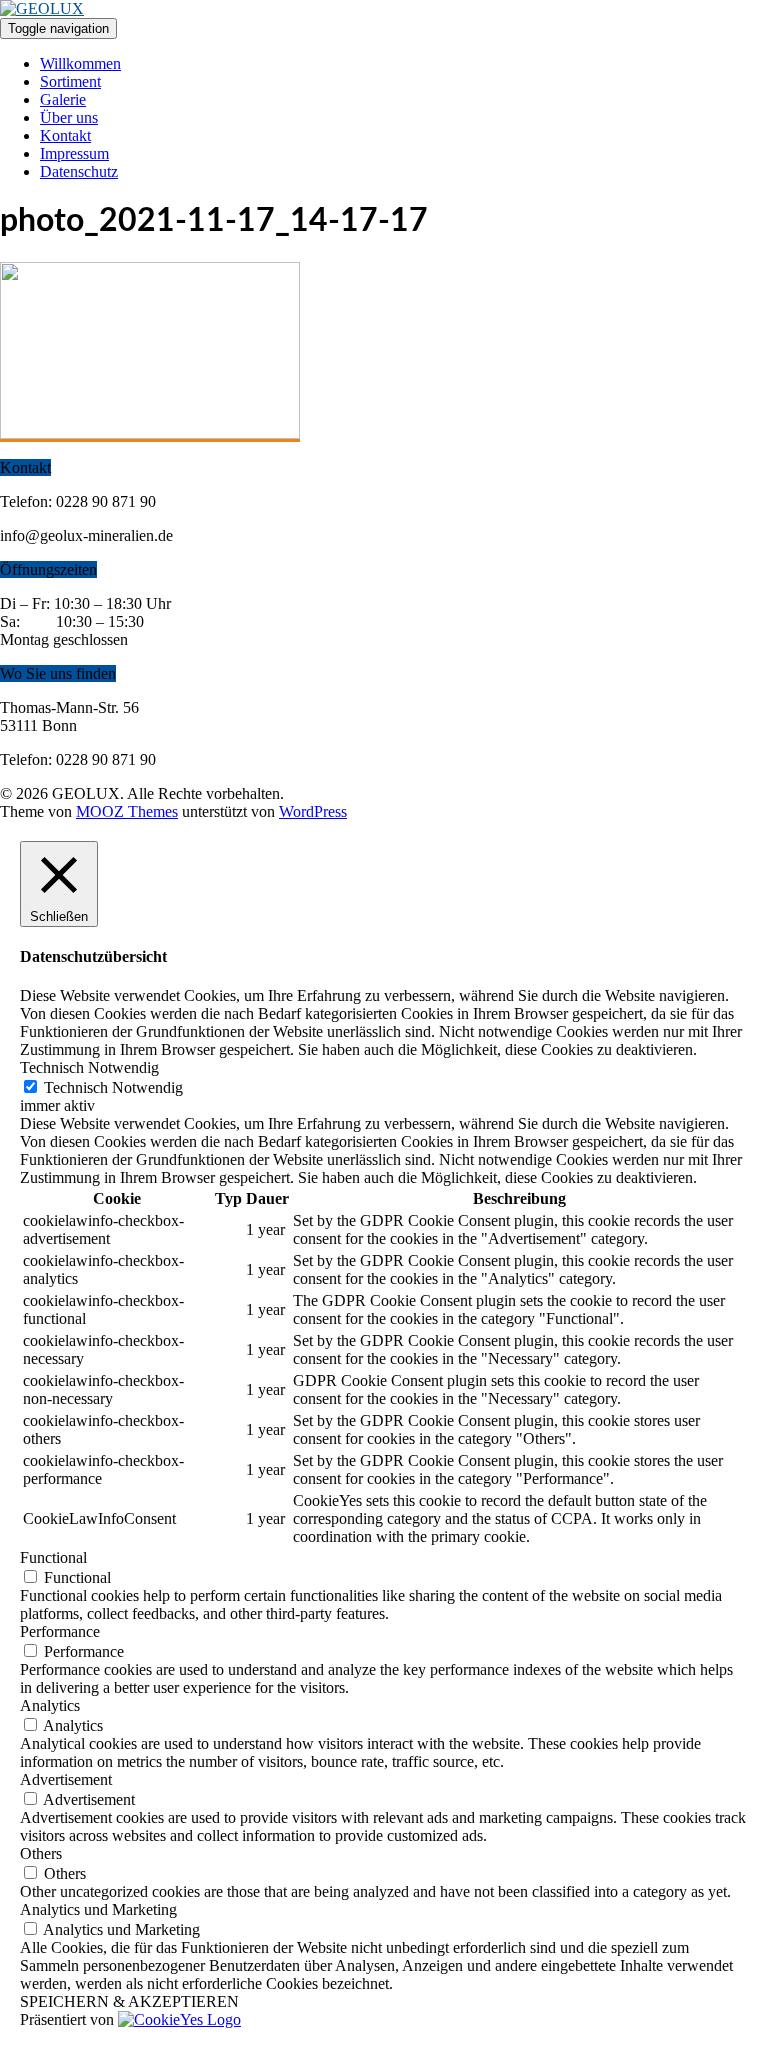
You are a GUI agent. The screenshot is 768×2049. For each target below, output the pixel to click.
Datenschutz (79, 171)
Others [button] (41, 1853)
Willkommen (80, 63)
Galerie (63, 99)
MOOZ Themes (127, 811)
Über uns (69, 117)
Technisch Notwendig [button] (89, 1067)
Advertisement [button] (66, 1779)
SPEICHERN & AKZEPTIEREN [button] (129, 2001)
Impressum (74, 153)
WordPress (313, 811)
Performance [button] (60, 1631)
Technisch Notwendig (113, 1087)
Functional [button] (53, 1557)
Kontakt (65, 135)
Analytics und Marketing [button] (98, 1909)
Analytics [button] (50, 1705)
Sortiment (70, 81)
